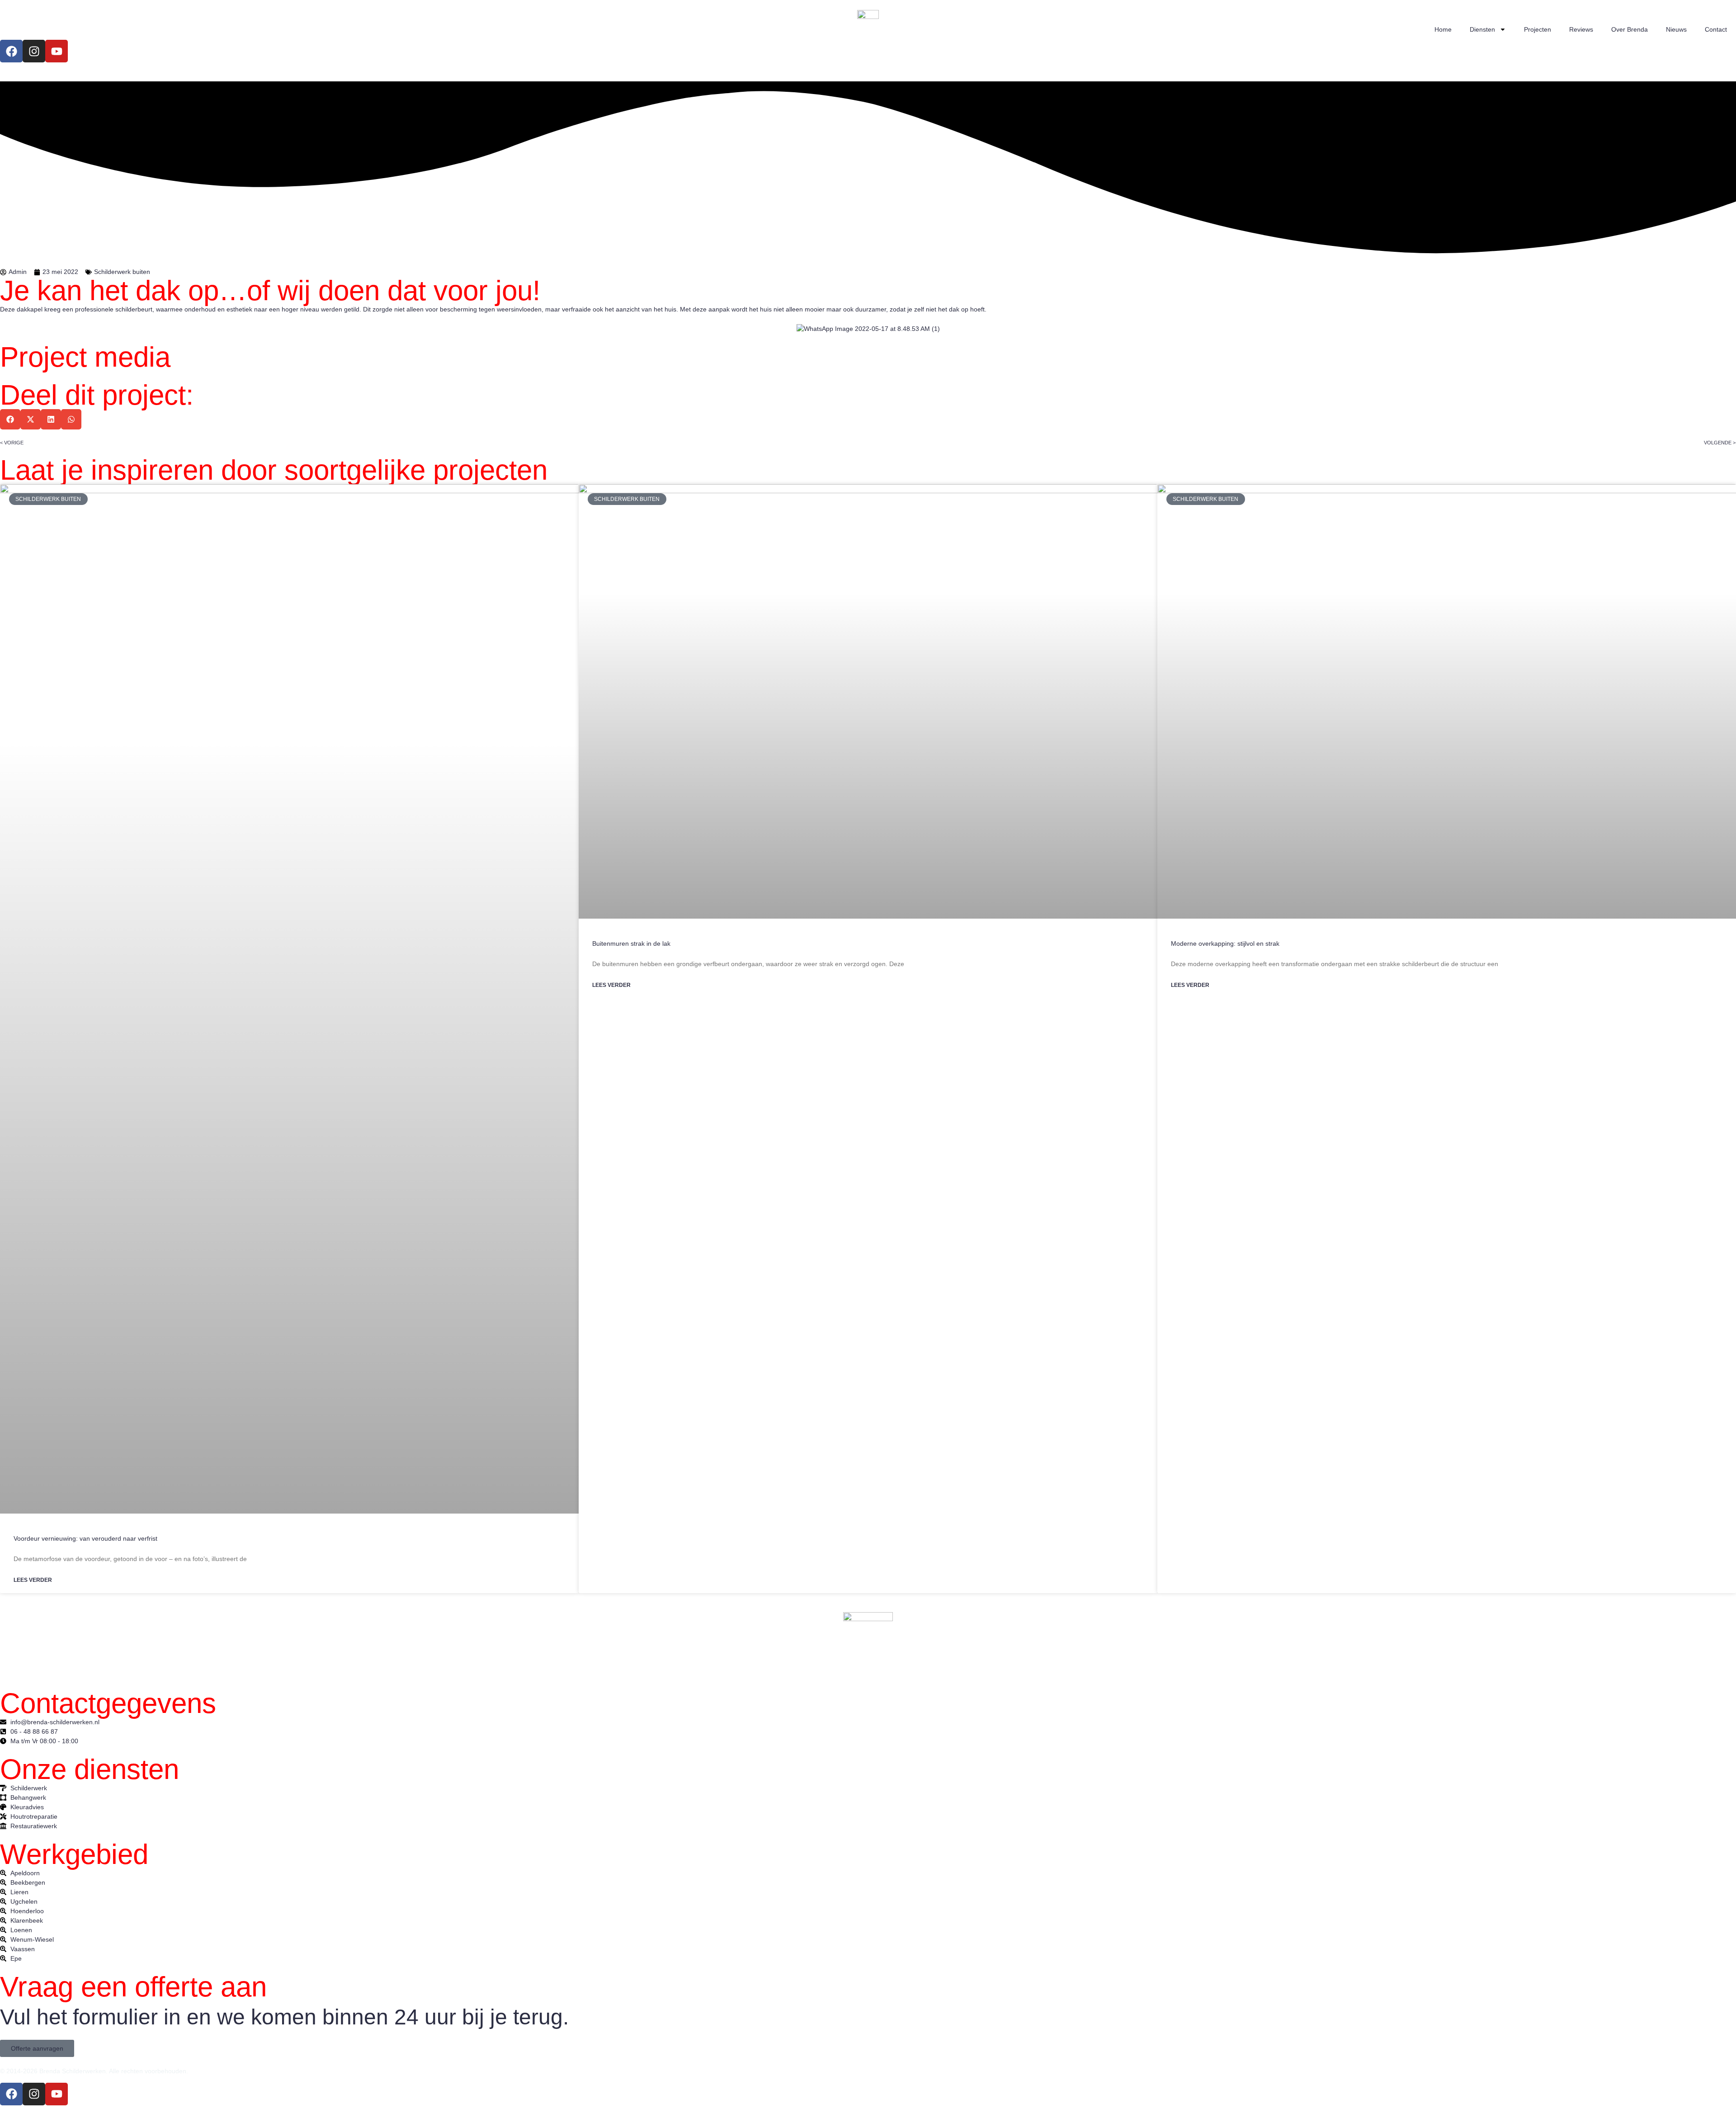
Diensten (1482, 29)
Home (1443, 29)
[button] (10, 419)
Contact (1716, 29)
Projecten (1538, 29)
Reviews (1581, 29)
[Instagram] (34, 51)
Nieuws (1676, 29)
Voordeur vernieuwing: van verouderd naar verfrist (85, 1538)
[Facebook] (11, 51)
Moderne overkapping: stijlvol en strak (1225, 943)
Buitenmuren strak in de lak (631, 943)
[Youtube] (57, 51)
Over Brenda (1630, 29)
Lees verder (33, 1580)
